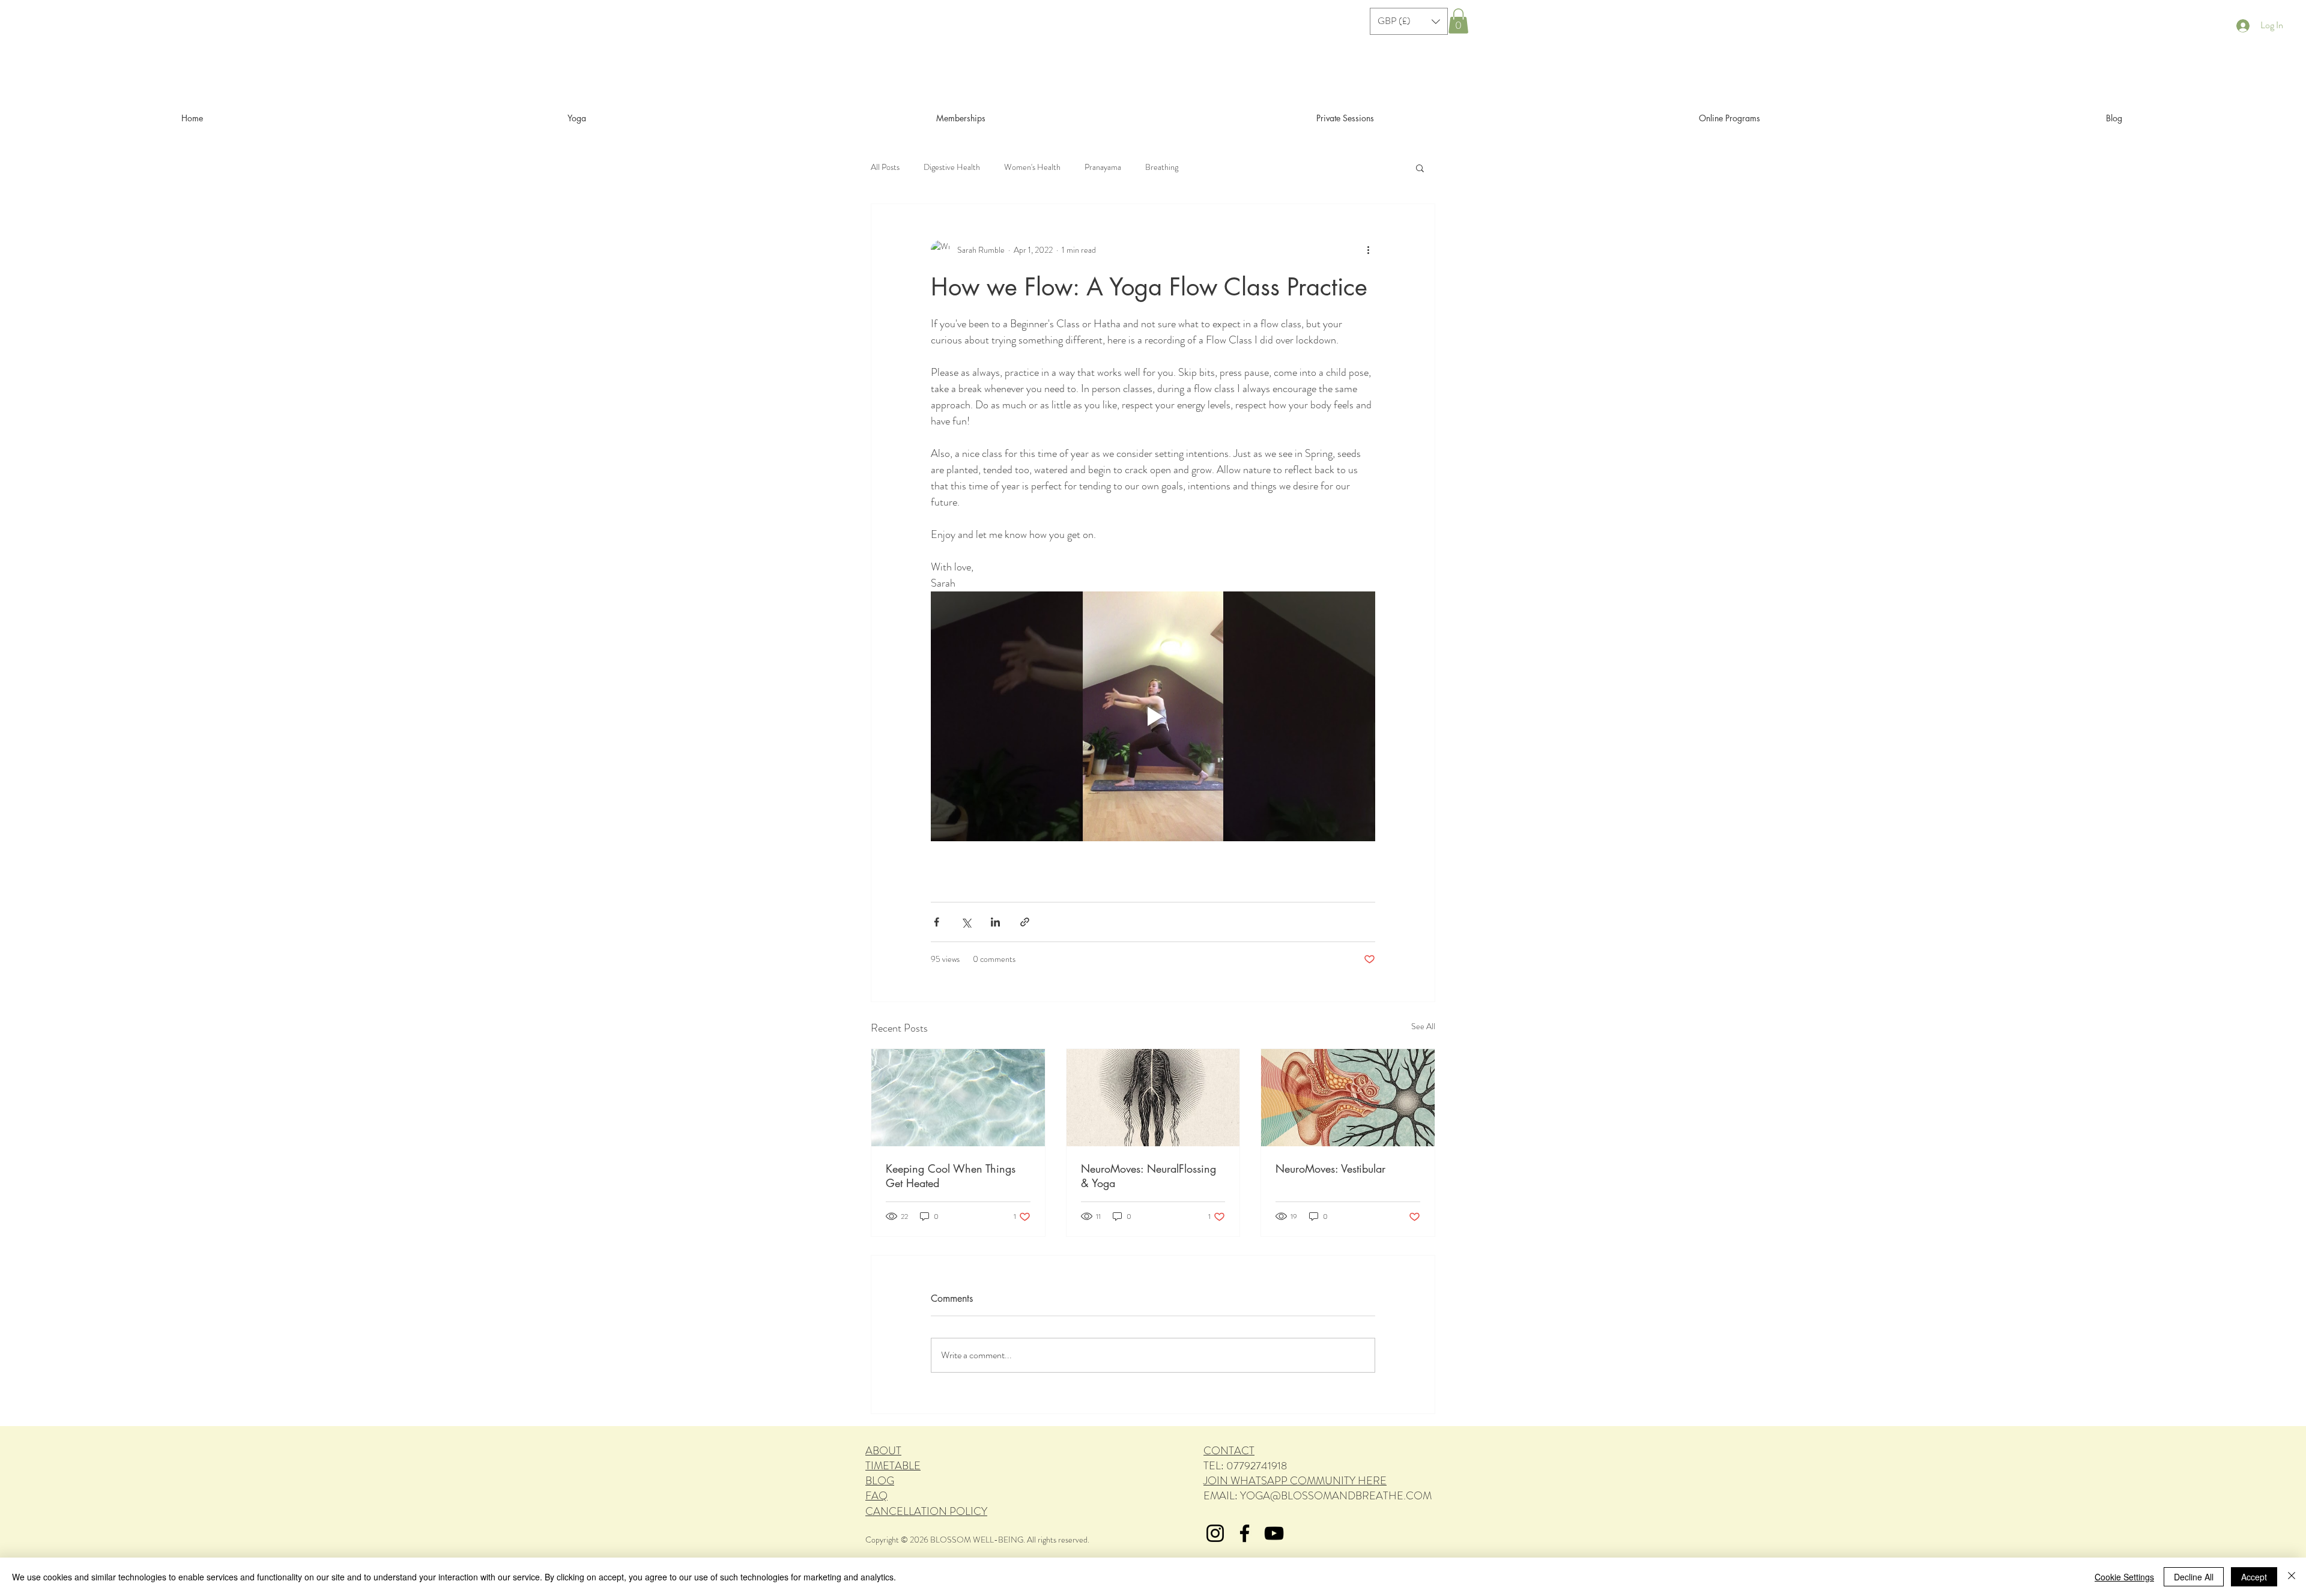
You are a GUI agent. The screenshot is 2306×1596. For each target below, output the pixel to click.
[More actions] (1368, 250)
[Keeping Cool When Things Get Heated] (958, 1098)
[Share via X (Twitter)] (966, 922)
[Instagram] (1215, 1533)
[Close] (2292, 1577)
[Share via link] (1025, 922)
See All (1423, 1026)
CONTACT (1229, 1451)
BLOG (880, 1481)
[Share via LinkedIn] (995, 922)
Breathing (1162, 167)
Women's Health (1032, 167)
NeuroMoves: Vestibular (1330, 1168)
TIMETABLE (893, 1466)
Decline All (2194, 1577)
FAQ (876, 1496)
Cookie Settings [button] (2124, 1577)
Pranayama (1103, 167)
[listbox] (1409, 21)
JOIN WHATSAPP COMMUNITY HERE (1295, 1481)
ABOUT (883, 1451)
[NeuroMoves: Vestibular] (1348, 1098)
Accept (2254, 1577)
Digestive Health (952, 167)
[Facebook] (1245, 1533)
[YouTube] (1274, 1533)
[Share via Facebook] (937, 922)
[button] (1409, 21)
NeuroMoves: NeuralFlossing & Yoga (1148, 1176)
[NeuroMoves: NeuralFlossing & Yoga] (1153, 1098)
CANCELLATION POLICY (926, 1511)
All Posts (885, 167)
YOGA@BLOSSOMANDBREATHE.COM (1336, 1496)
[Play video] (1153, 716)
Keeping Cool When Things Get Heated (951, 1176)
